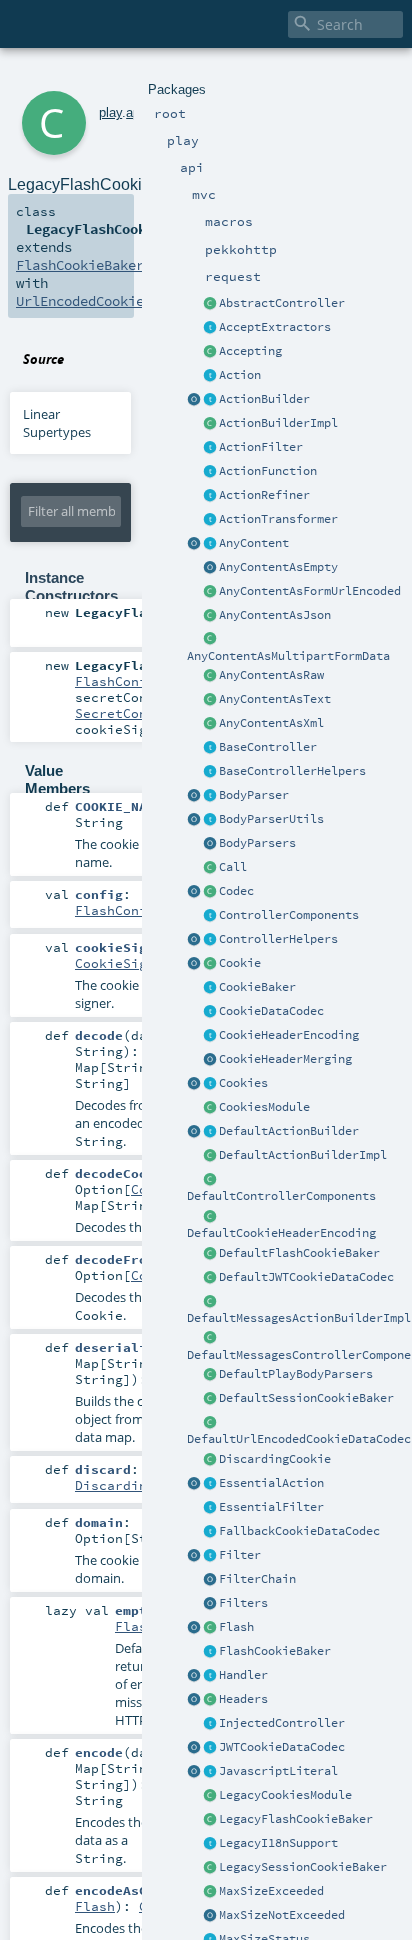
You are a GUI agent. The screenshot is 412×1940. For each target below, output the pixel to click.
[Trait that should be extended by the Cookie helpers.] (210, 988)
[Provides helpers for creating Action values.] (210, 400)
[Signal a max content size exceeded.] (210, 1892)
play (110, 112)
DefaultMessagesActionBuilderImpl (299, 1318)
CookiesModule (264, 1107)
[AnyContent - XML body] (210, 724)
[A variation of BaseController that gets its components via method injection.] (210, 1724)
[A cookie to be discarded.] (210, 1460)
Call (233, 867)
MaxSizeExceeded (271, 1891)
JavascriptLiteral (278, 1771)
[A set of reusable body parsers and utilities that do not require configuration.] (210, 820)
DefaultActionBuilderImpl (303, 1155)
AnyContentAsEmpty (278, 567)
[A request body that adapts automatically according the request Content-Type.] (210, 544)
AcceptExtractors (275, 327)
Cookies (243, 1083)
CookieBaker (257, 987)
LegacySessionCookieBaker (303, 1867)
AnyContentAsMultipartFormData (288, 656)
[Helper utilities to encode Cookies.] (194, 1084)
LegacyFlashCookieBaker (296, 1819)
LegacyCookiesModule (285, 1795)
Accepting (250, 351)
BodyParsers (257, 843)
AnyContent (254, 543)
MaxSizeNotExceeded (282, 1915)
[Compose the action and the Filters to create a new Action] (210, 1580)
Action (240, 375)
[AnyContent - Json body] (210, 616)
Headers (243, 1699)
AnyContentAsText (275, 699)
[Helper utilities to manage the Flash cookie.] (210, 1652)
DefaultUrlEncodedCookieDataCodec (299, 1439)
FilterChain (257, 1579)
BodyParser (254, 795)
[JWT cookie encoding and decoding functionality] (210, 1748)
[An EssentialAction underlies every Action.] (210, 1484)
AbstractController (282, 303)
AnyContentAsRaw (271, 675)
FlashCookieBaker (275, 1651)
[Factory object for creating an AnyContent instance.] (194, 544)
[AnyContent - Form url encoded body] (210, 592)
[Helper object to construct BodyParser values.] (194, 796)
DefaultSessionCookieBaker (306, 1398)
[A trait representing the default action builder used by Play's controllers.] (210, 1132)
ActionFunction (268, 471)
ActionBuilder (264, 399)
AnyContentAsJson (275, 615)
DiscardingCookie (275, 1459)
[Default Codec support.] (194, 892)
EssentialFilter (271, 1507)
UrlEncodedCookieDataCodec (116, 301)
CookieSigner (123, 963)
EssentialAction (271, 1483)
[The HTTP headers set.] (210, 1700)
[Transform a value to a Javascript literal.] (210, 1772)
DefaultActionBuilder (289, 1131)
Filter (240, 1555)
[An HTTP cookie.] (210, 964)
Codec (236, 891)
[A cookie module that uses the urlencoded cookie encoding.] (210, 1796)
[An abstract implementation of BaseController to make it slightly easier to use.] (210, 304)
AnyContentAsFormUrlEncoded (310, 591)
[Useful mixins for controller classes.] (210, 940)
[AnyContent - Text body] (210, 700)
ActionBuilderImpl (278, 423)
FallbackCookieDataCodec (299, 1531)
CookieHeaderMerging (285, 1059)
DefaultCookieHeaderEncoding (281, 1233)
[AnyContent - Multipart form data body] (210, 640)
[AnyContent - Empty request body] (210, 568)
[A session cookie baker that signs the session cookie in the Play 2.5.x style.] (210, 1868)
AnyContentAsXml (271, 723)
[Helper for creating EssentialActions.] (194, 1484)
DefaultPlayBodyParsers (296, 1374)
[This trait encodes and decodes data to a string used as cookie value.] (210, 1012)
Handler (243, 1675)
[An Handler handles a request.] (210, 1676)
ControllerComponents (289, 915)
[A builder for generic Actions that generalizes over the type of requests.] (210, 472)
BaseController (268, 747)
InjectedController (282, 1723)
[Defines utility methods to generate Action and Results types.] (210, 748)
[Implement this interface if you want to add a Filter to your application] (210, 1556)
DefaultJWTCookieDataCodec (306, 1277)
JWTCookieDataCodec (282, 1747)
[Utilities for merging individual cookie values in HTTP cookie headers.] (210, 1060)
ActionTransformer (278, 519)
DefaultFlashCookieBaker (299, 1253)
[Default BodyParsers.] (210, 844)
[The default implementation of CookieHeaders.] (210, 1217)
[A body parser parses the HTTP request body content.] (210, 796)
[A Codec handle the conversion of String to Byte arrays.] (210, 892)
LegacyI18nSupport (278, 1843)
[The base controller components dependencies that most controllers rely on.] (210, 916)
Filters (243, 1603)
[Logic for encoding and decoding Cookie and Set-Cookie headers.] (210, 1036)
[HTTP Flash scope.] (210, 1628)
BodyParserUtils (271, 819)
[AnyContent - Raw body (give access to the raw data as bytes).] (210, 676)
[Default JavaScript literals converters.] (194, 1772)
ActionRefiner (264, 495)
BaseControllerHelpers (292, 771)
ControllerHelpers (278, 939)
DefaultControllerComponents (281, 1196)
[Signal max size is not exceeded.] (210, 1916)
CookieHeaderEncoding (289, 1035)
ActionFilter (261, 447)
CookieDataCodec (271, 1011)
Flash (236, 1627)
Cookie (240, 963)
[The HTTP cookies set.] (210, 1084)
